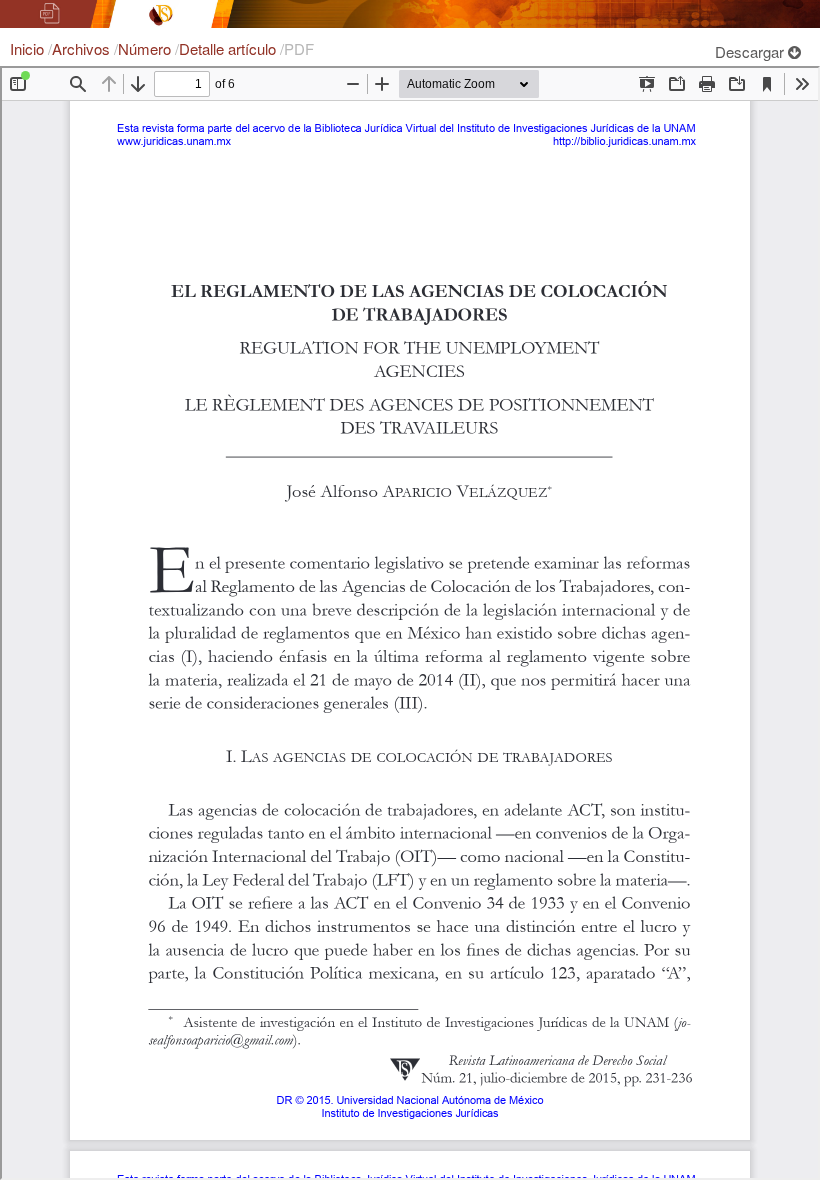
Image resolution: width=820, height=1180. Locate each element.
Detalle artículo (229, 48)
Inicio (29, 48)
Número (146, 48)
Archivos (83, 48)
